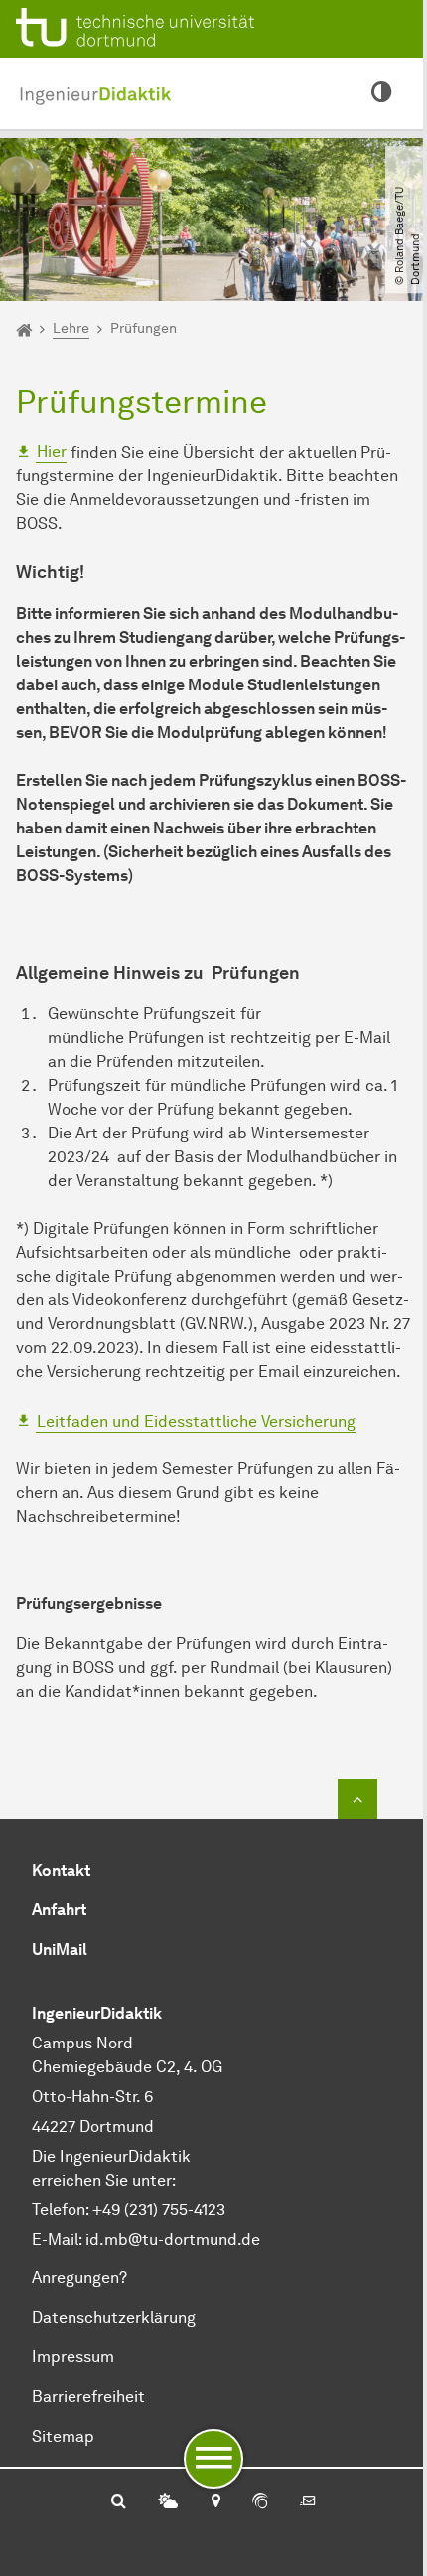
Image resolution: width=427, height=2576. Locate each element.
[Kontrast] (381, 93)
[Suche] (119, 2502)
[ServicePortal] (260, 2502)
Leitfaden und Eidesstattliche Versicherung (196, 1421)
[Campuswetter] (168, 2502)
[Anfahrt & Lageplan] (215, 2502)
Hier (52, 452)
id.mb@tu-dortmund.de (173, 2240)
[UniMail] (308, 2502)
